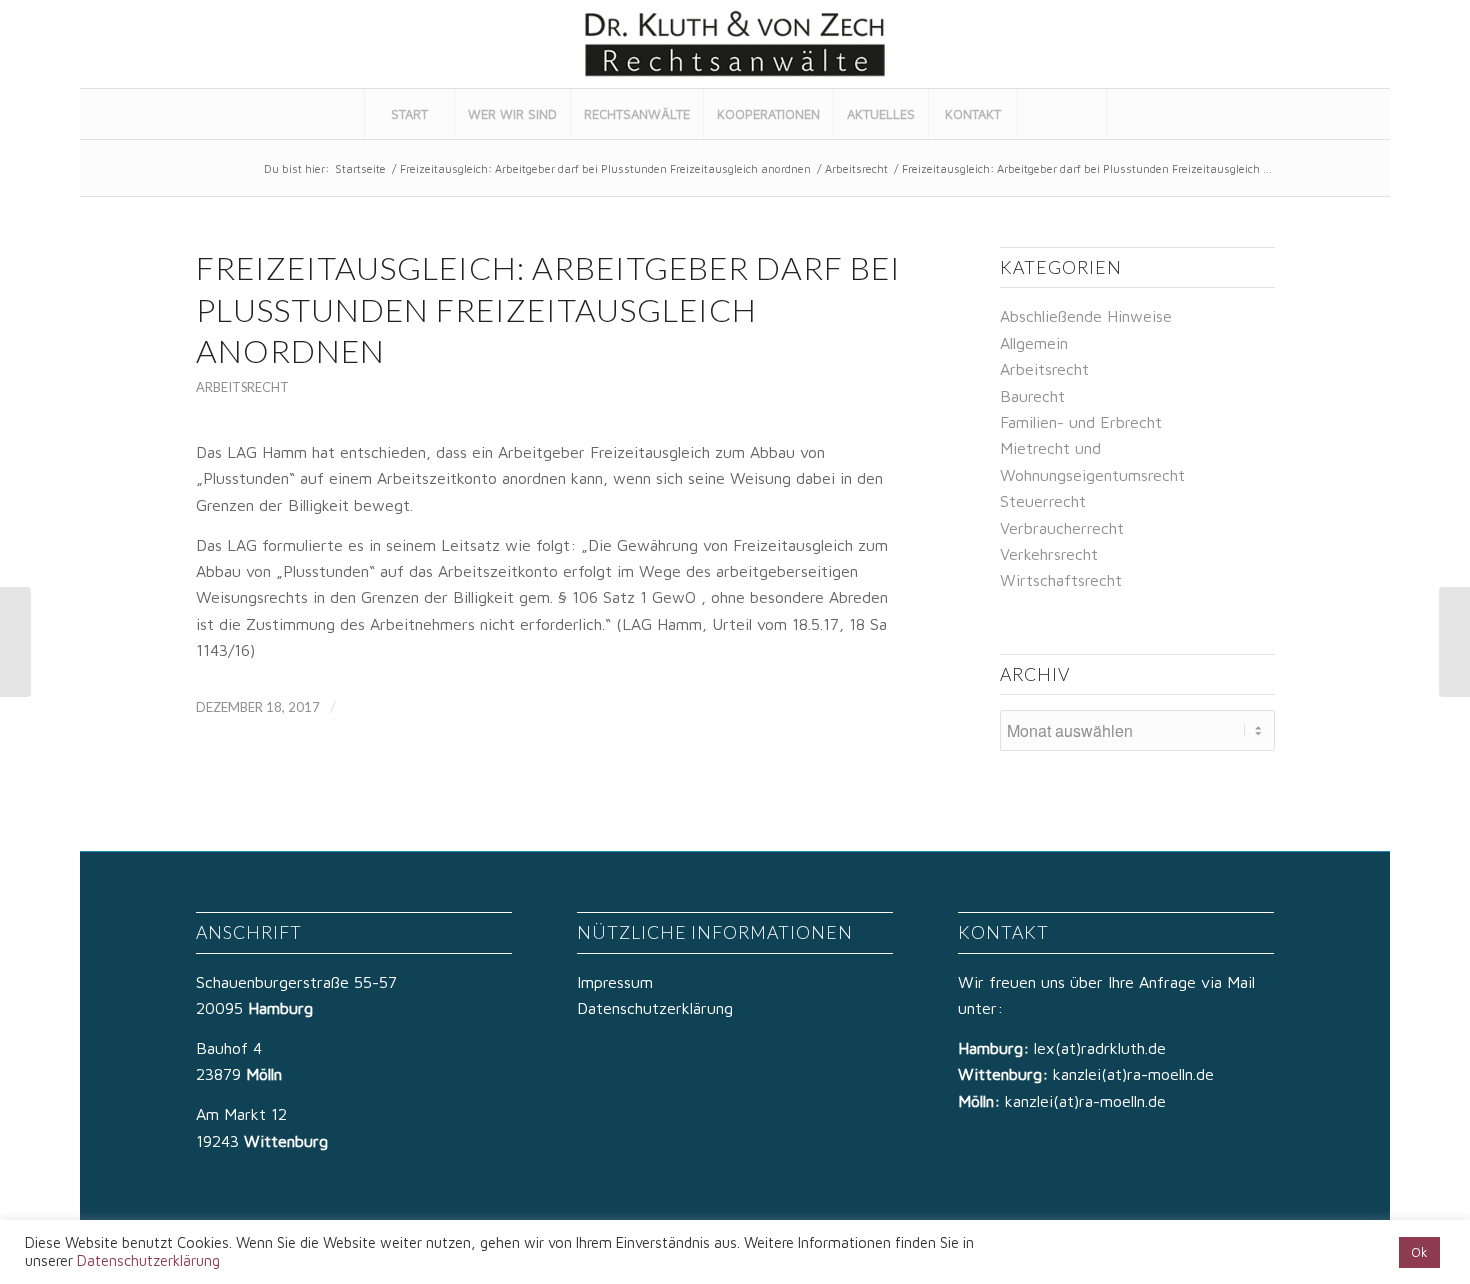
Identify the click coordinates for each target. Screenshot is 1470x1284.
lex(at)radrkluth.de (1102, 1048)
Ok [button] (1419, 1252)
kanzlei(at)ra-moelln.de (1133, 1074)
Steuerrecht (1043, 501)
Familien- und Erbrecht (1081, 422)
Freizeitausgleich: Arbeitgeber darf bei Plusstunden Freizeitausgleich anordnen (605, 168)
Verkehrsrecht (1049, 554)
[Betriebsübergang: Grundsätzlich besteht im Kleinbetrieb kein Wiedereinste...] (15, 642)
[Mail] (1349, 44)
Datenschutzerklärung (655, 1008)
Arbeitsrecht (856, 168)
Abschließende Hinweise (1086, 316)
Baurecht (1032, 396)
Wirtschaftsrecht (1061, 580)
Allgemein (1034, 343)
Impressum (615, 982)
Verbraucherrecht (1062, 528)
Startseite (360, 168)
